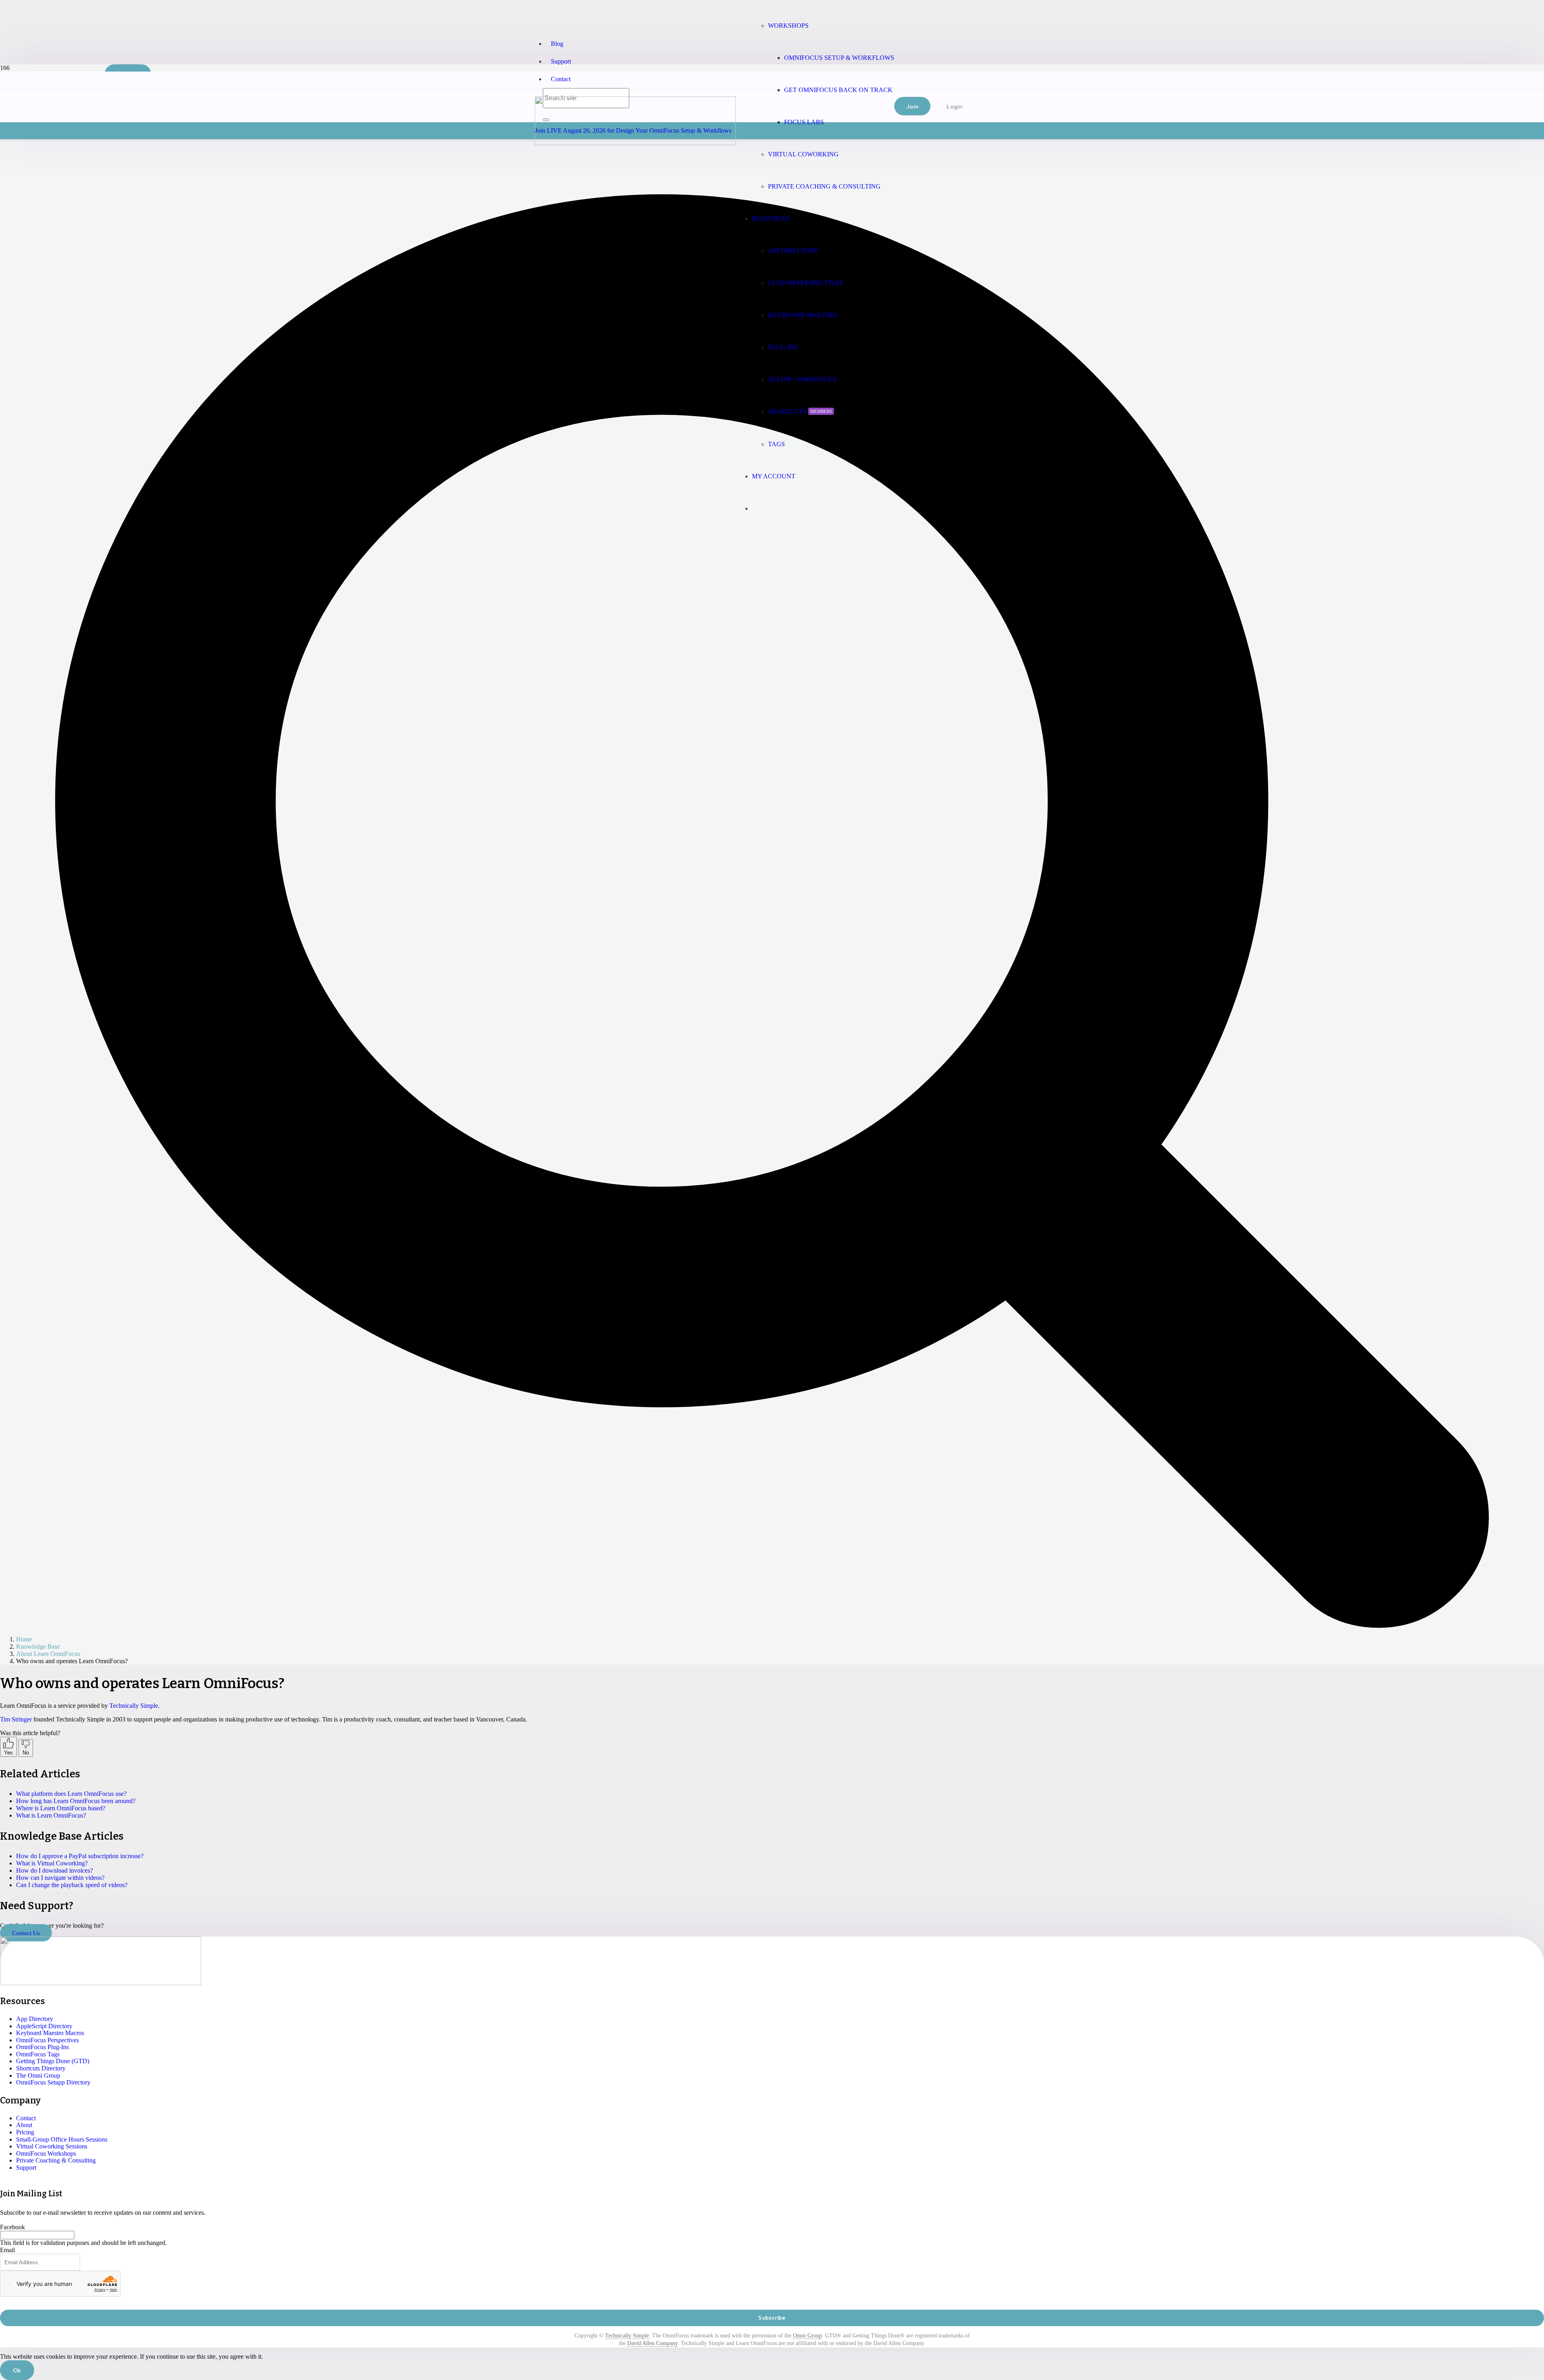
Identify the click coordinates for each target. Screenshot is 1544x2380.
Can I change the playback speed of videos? (72, 1885)
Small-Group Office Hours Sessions (62, 2139)
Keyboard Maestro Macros (50, 2033)
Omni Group (807, 2336)
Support (561, 61)
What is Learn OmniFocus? (51, 1815)
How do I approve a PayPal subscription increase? (80, 1856)
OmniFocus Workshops (46, 2153)
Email (7, 2250)
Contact (561, 79)
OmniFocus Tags (38, 2054)
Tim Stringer (16, 1719)
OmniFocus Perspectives (47, 2040)
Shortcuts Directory (41, 2068)
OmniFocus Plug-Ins (42, 2047)
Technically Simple (134, 1706)
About (24, 2125)
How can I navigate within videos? (60, 1878)
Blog (557, 44)
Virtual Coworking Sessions (52, 2146)
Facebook (12, 2227)
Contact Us (26, 1933)
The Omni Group (38, 2075)
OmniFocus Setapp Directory (53, 2082)
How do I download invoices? (54, 1870)
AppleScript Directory (44, 2026)
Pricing (25, 2132)
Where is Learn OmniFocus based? (61, 1808)
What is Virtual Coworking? (52, 1863)
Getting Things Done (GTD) (53, 2061)
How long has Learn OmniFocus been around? (76, 1801)
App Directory (35, 2019)
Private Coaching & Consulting (56, 2160)
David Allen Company (652, 2343)
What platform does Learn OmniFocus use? (71, 1794)
